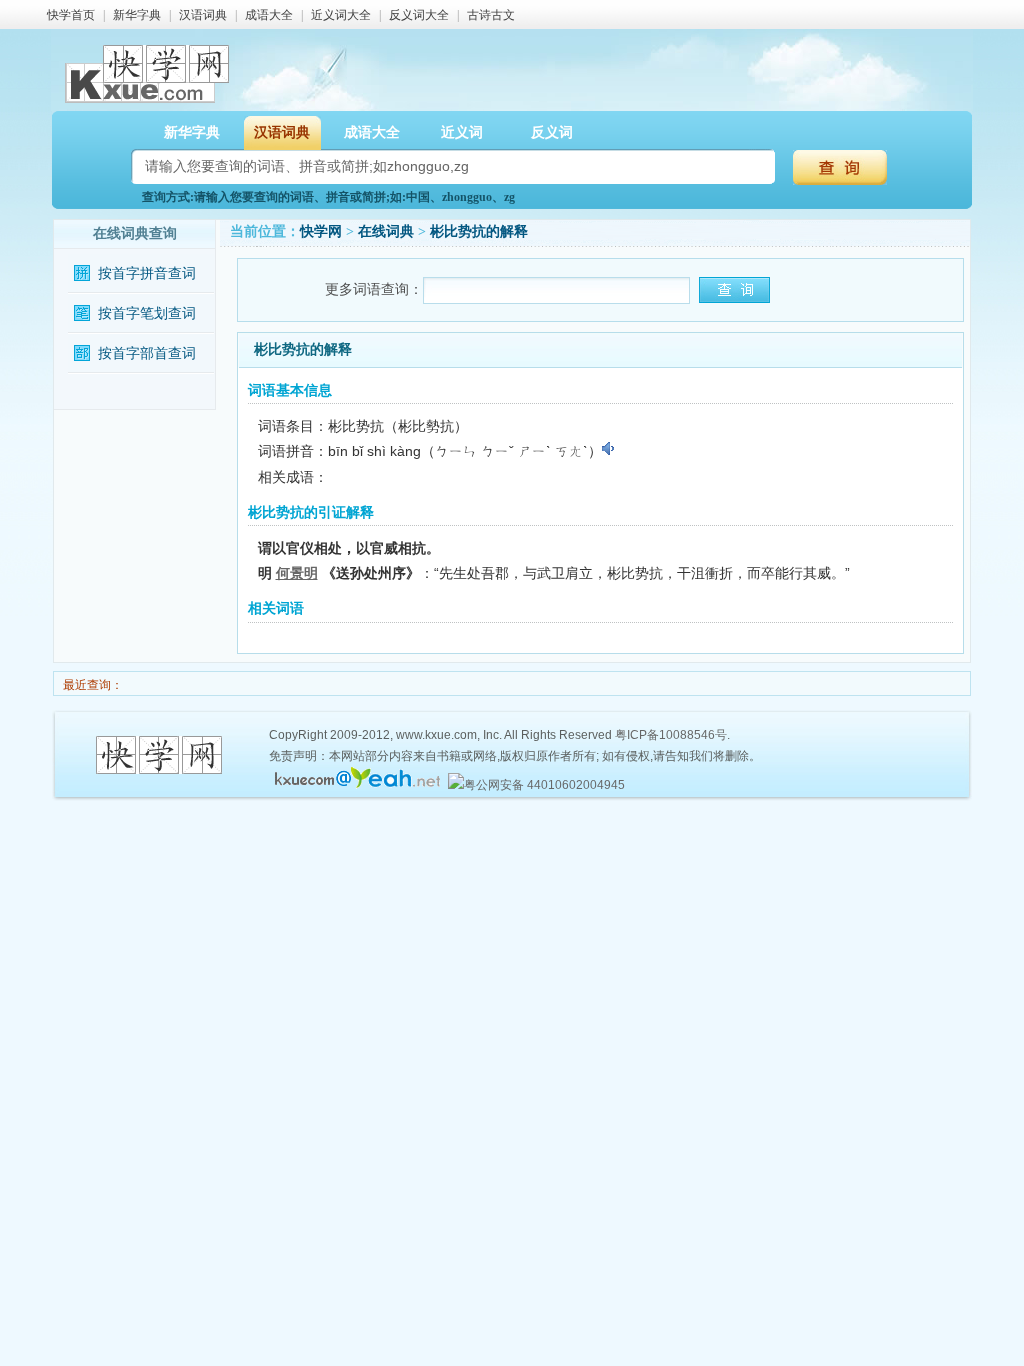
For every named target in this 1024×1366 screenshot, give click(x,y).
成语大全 (269, 15)
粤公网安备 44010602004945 (544, 785)
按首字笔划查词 (147, 313)
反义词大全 (419, 15)
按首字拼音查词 (147, 273)
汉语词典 (203, 15)
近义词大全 (341, 15)
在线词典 (386, 231)
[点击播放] (609, 449)
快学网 (321, 231)
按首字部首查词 (147, 353)
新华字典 (137, 15)
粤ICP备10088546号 (671, 735)
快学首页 (71, 15)
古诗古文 (491, 15)
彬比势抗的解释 (479, 231)
